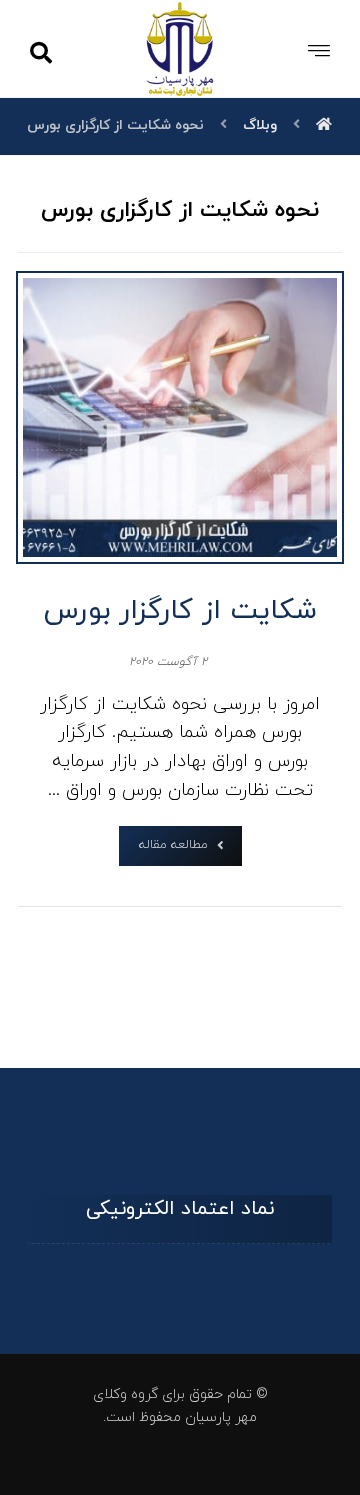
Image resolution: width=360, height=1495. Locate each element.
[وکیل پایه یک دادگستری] (180, 48)
